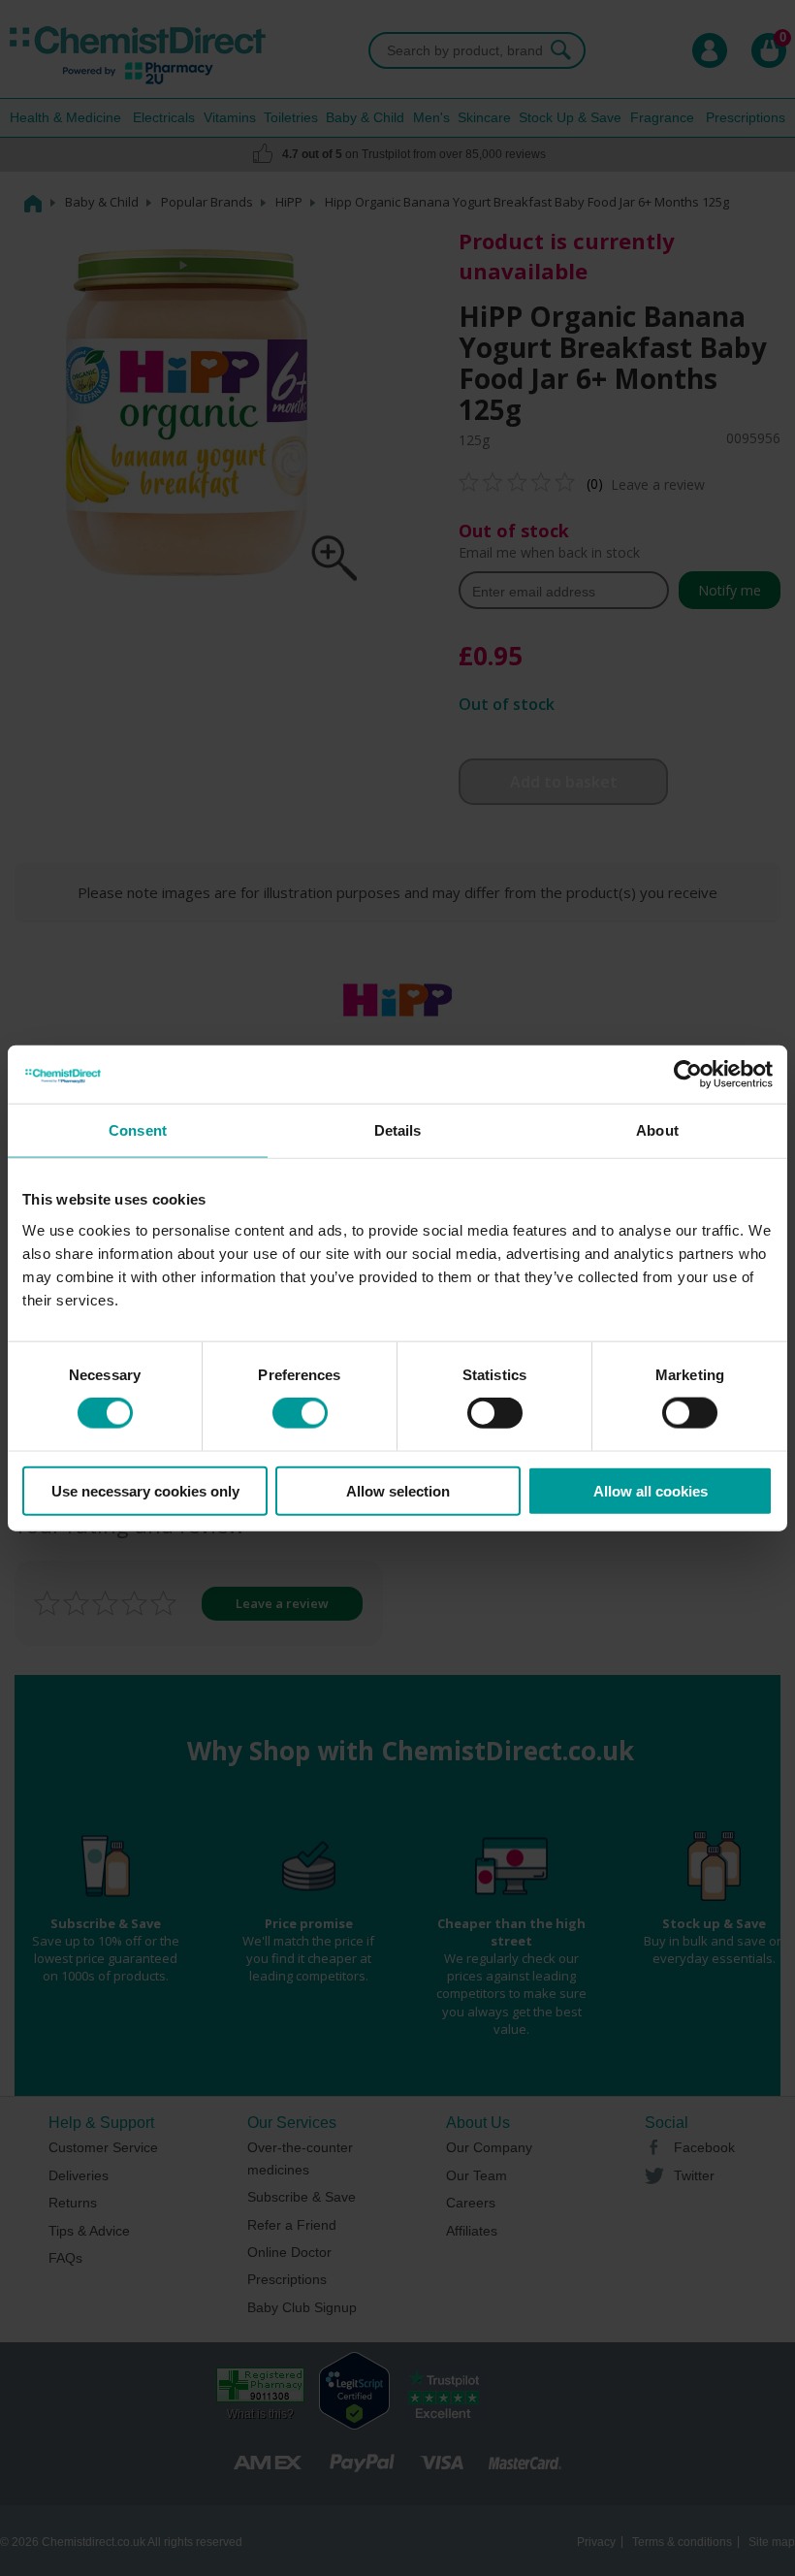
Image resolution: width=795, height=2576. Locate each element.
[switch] (300, 1413)
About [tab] (657, 1130)
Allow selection (398, 1490)
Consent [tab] (138, 1130)
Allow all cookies (651, 1490)
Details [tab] (398, 1130)
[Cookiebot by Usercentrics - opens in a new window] (688, 1075)
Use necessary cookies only (145, 1490)
